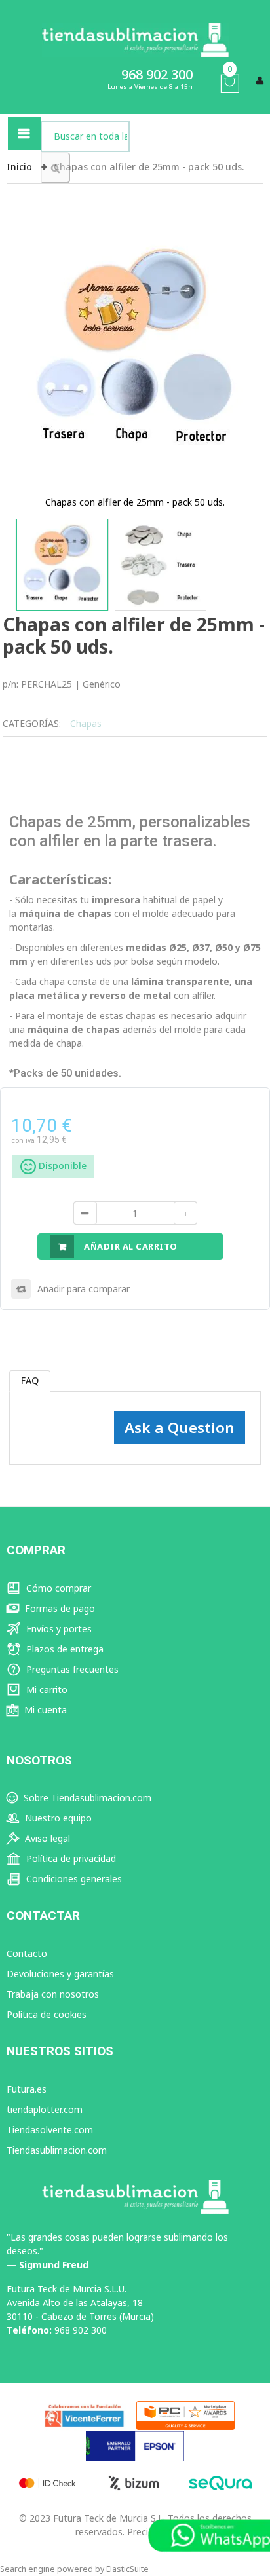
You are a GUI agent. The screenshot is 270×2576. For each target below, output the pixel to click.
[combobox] (85, 136)
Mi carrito (46, 1689)
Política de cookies (47, 2014)
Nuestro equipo (57, 1818)
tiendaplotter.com (45, 2109)
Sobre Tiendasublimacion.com (86, 1798)
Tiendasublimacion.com (57, 2150)
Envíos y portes (58, 1629)
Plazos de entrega (64, 1649)
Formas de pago (59, 1608)
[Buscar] (55, 168)
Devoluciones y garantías (60, 1974)
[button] (62, 565)
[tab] (30, 1381)
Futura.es (27, 2089)
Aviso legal (46, 1838)
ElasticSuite (127, 2569)
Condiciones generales (73, 1879)
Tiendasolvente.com (50, 2130)
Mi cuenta (44, 1710)
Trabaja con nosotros (53, 1994)
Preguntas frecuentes (71, 1669)
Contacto (27, 1953)
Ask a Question (180, 1428)
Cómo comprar (57, 1588)
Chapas (86, 723)
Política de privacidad (70, 1858)
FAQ (30, 1380)
